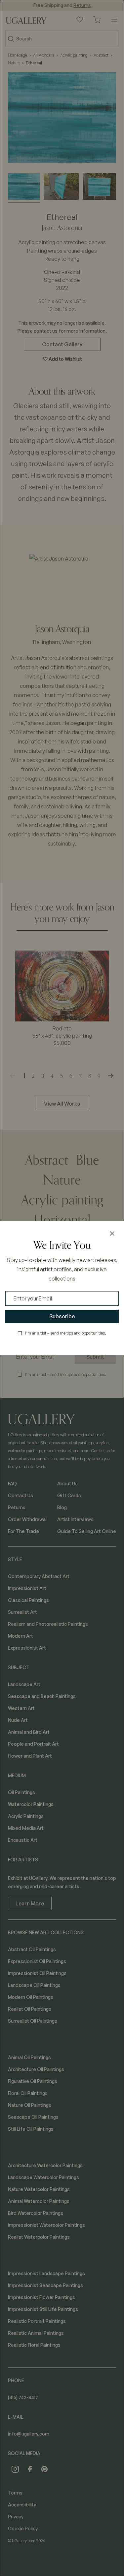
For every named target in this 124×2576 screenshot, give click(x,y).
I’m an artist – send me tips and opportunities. (66, 1333)
